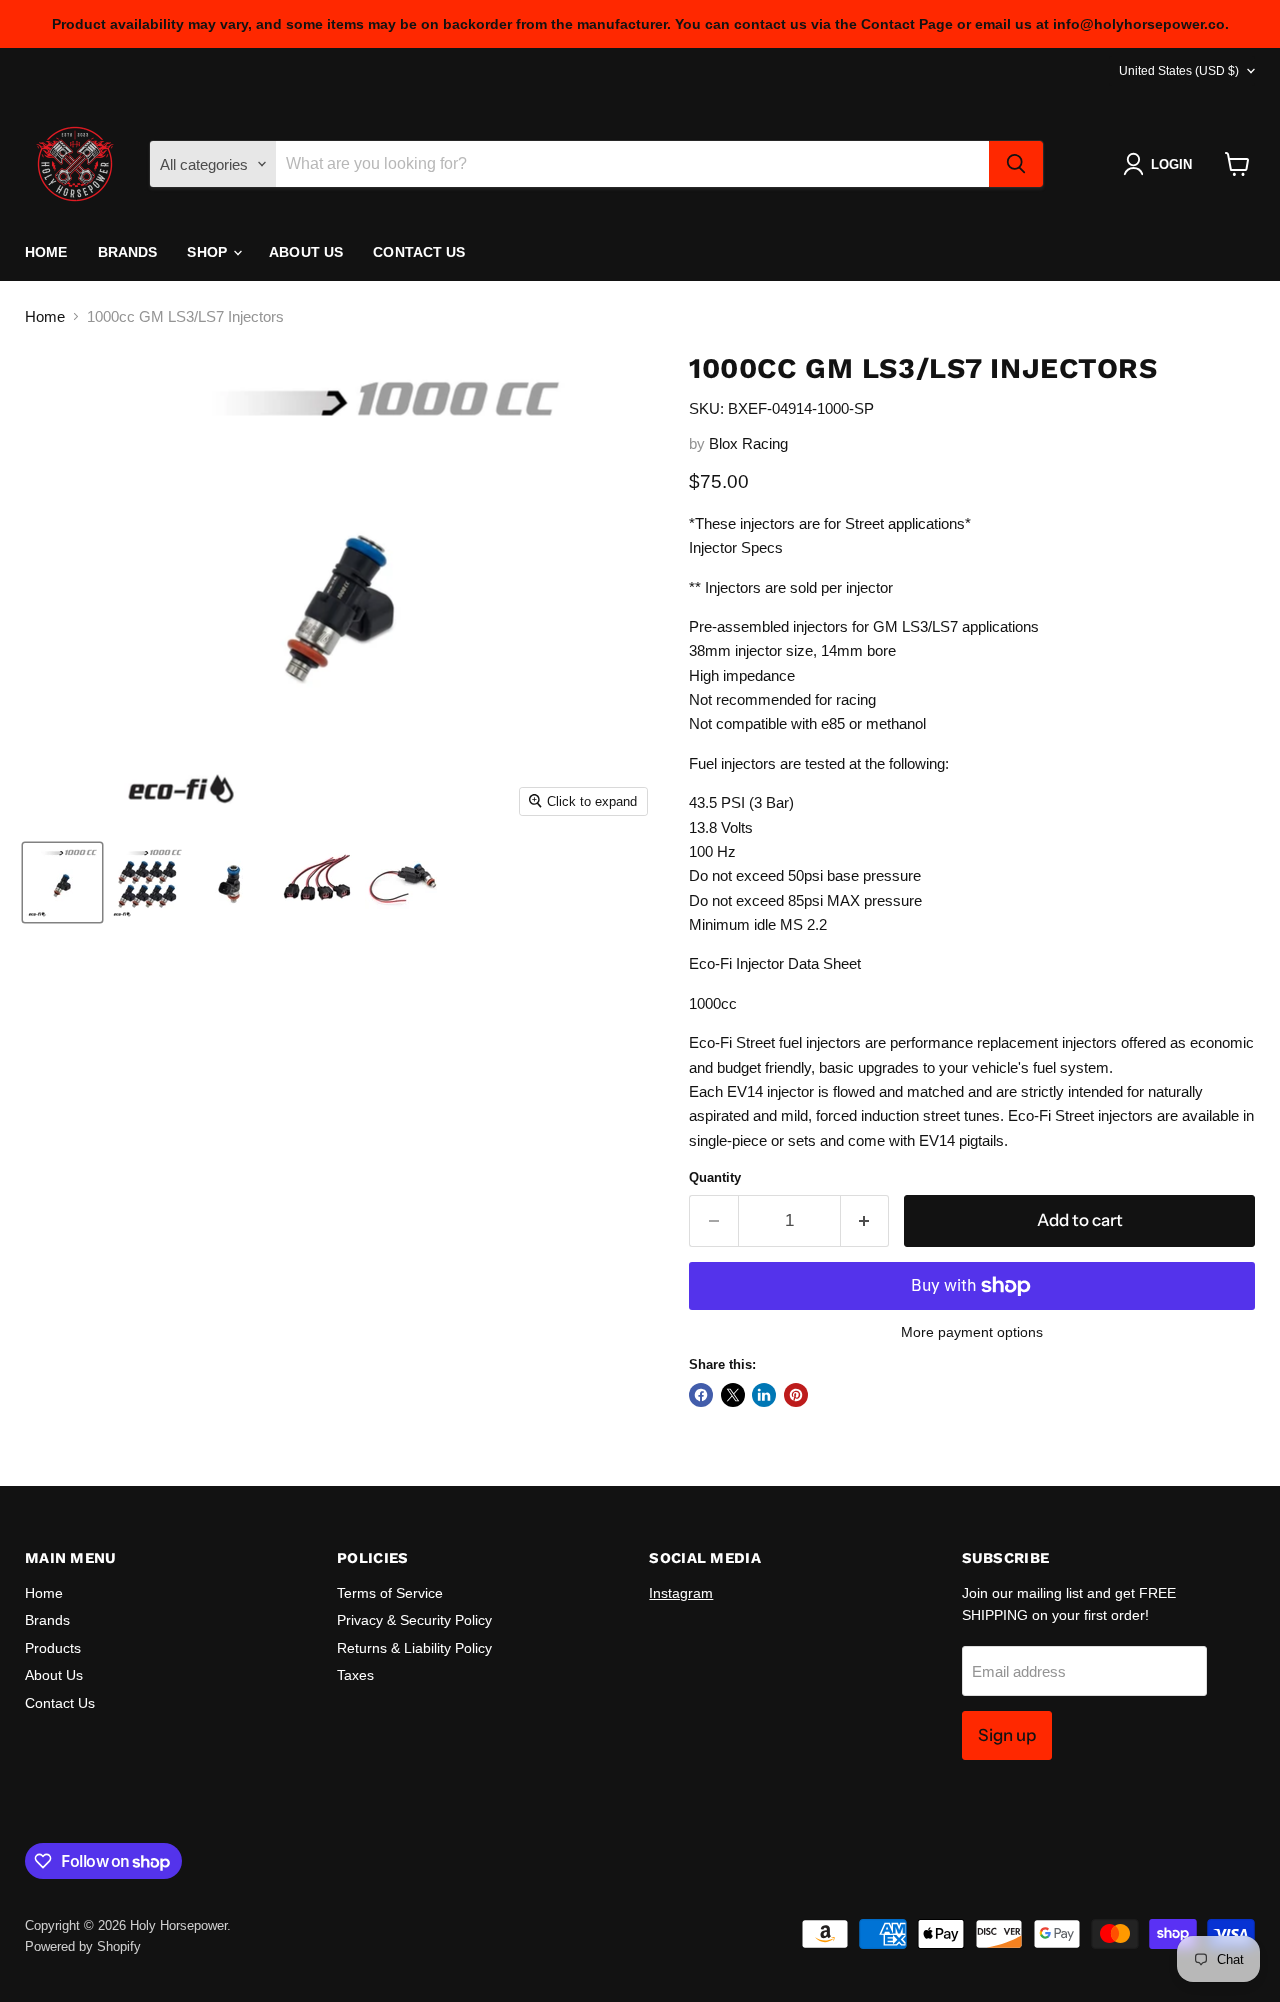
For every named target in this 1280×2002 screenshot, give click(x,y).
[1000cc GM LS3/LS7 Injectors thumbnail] (62, 882)
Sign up (1007, 1735)
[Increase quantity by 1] (865, 1220)
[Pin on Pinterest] (796, 1395)
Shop (209, 252)
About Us (306, 252)
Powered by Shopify (83, 1946)
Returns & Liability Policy (414, 1648)
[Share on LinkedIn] (764, 1395)
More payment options (972, 1332)
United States (1179, 71)
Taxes (355, 1675)
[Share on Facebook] (701, 1395)
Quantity (715, 1177)
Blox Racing (748, 443)
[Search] (1016, 164)
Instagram (681, 1593)
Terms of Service (390, 1593)
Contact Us (419, 252)
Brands (128, 252)
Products (53, 1648)
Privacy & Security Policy (414, 1620)
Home (46, 252)
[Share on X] (733, 1395)
